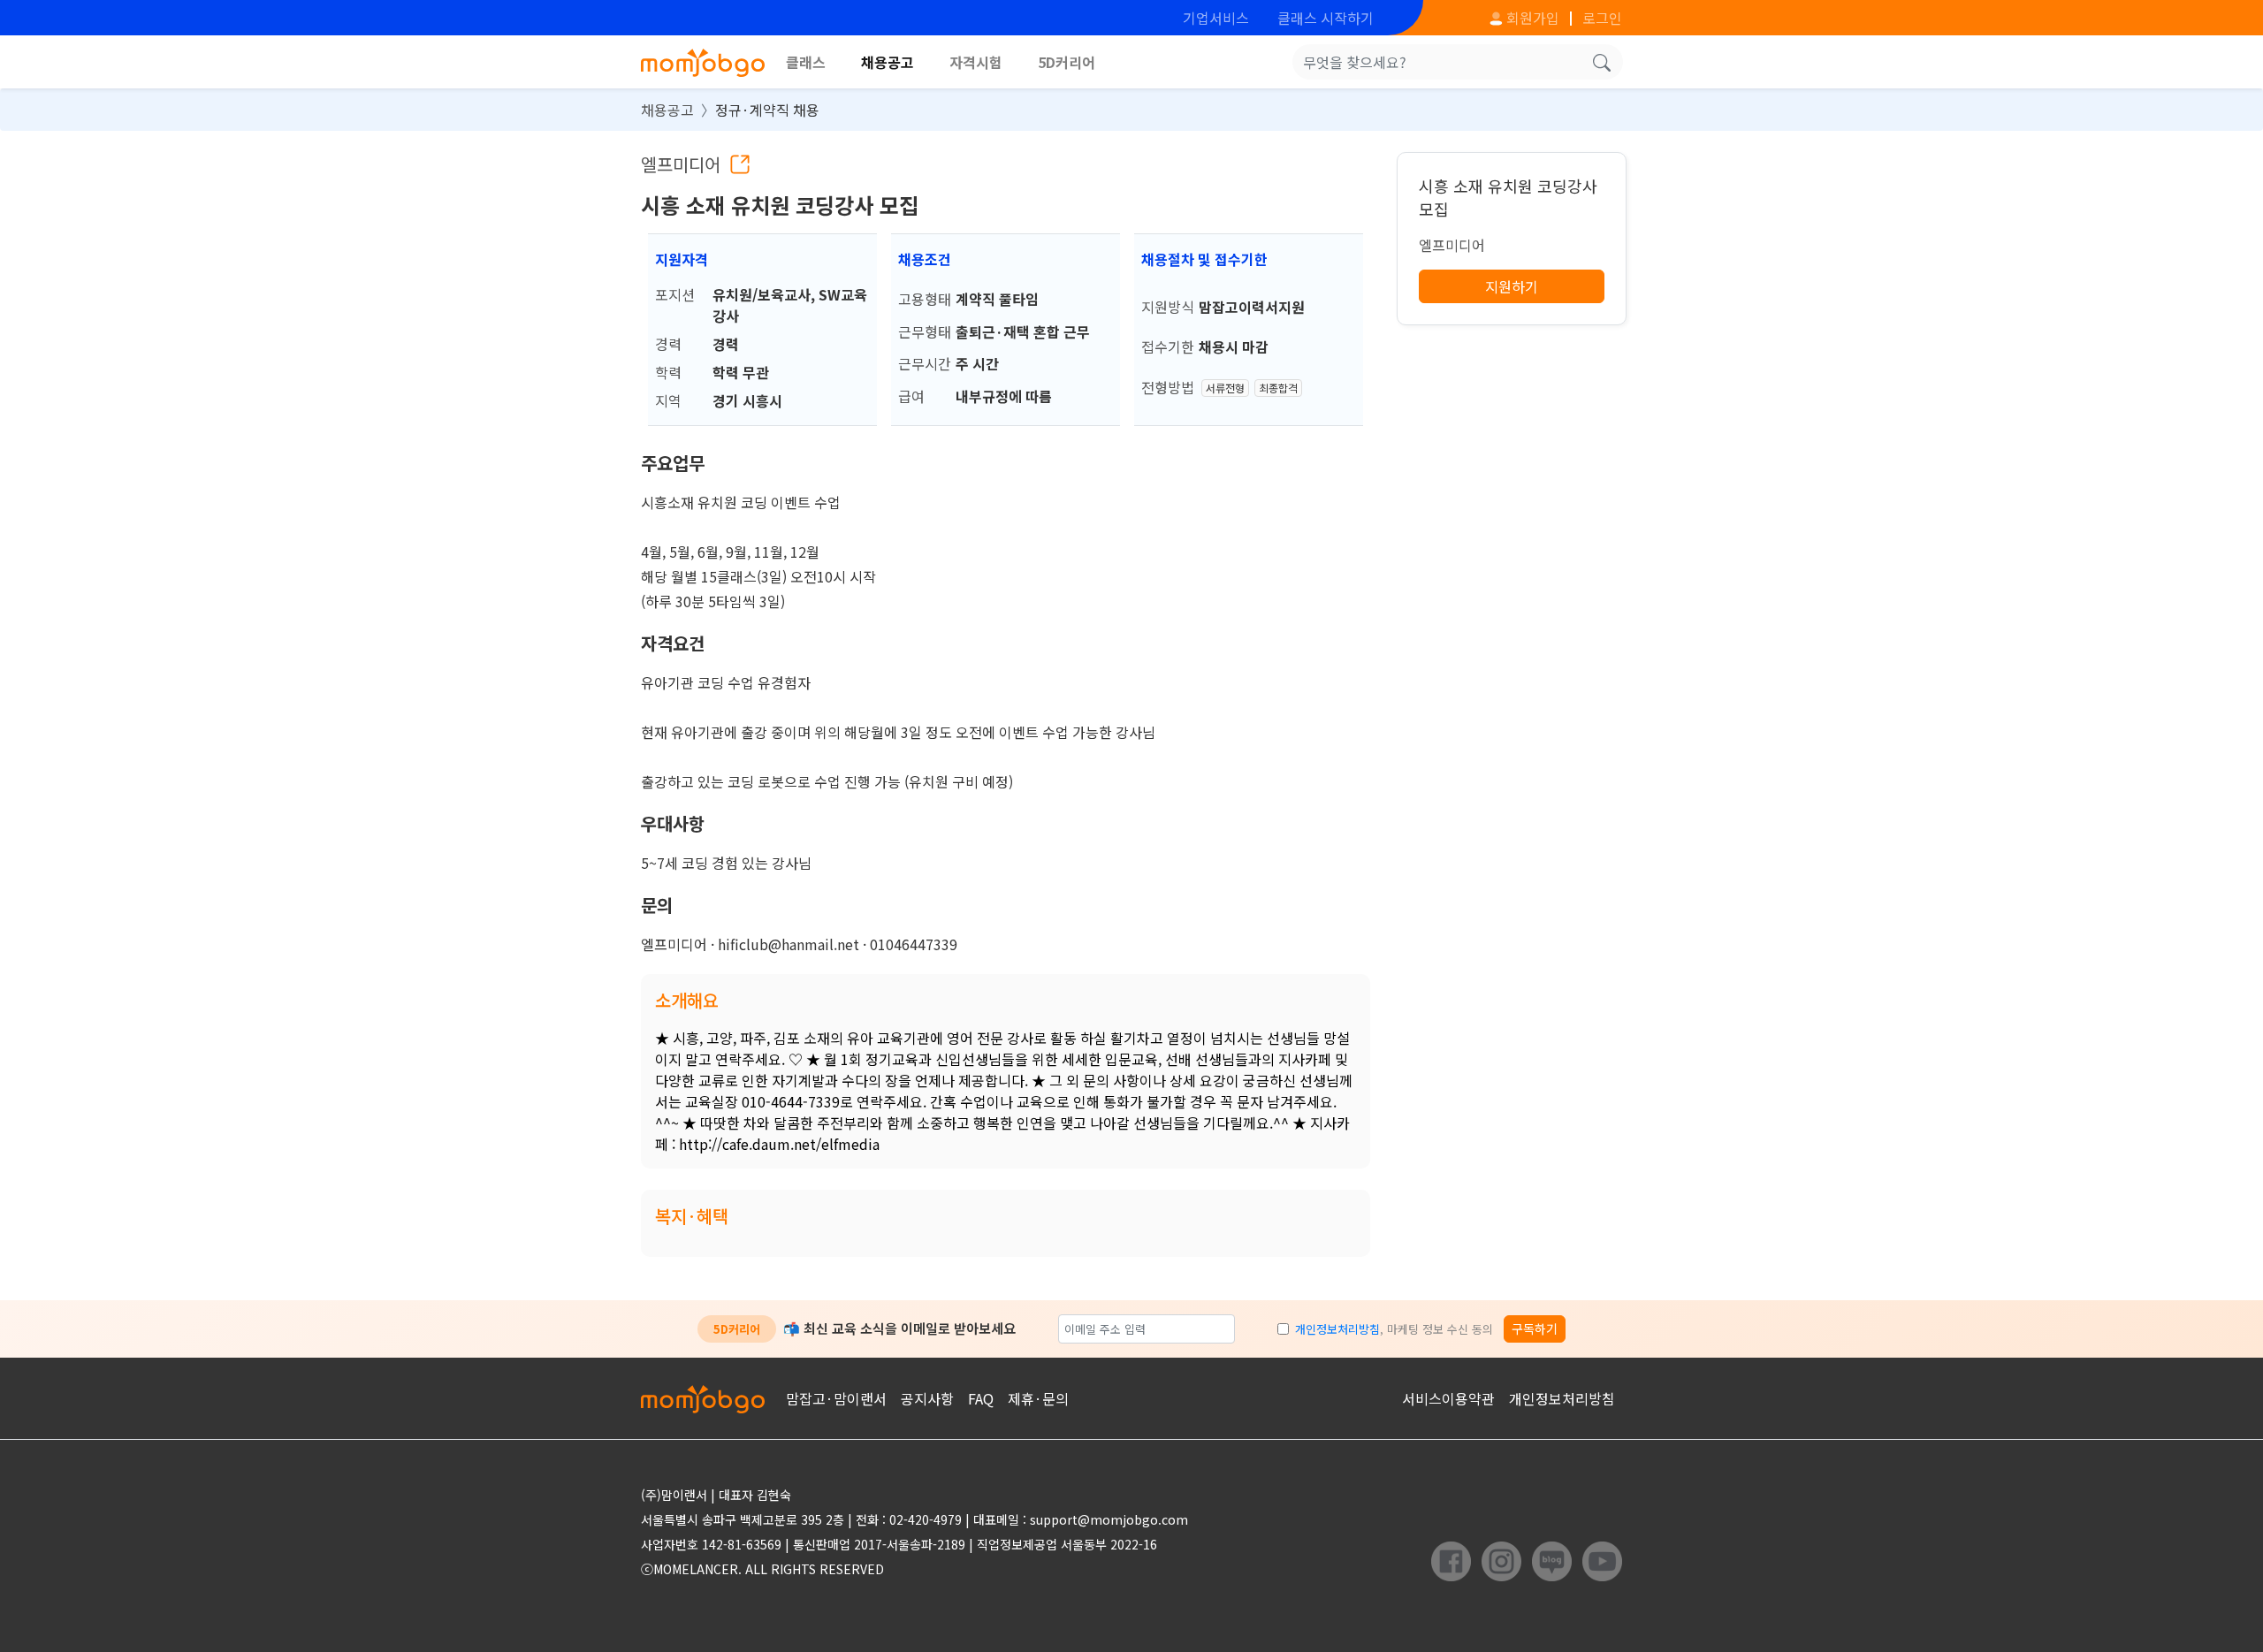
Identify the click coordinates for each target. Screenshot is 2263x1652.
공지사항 (927, 1398)
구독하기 (1535, 1328)
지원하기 (1512, 286)
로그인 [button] (1602, 18)
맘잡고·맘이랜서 (836, 1398)
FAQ (981, 1398)
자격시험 (976, 62)
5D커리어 (1067, 62)
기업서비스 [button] (1216, 18)
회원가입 (1531, 18)
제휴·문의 (1038, 1398)
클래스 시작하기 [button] (1326, 18)
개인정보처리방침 (1337, 1329)
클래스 (806, 62)
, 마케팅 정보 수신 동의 (1394, 1329)
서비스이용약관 (1448, 1398)
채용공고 (888, 62)
